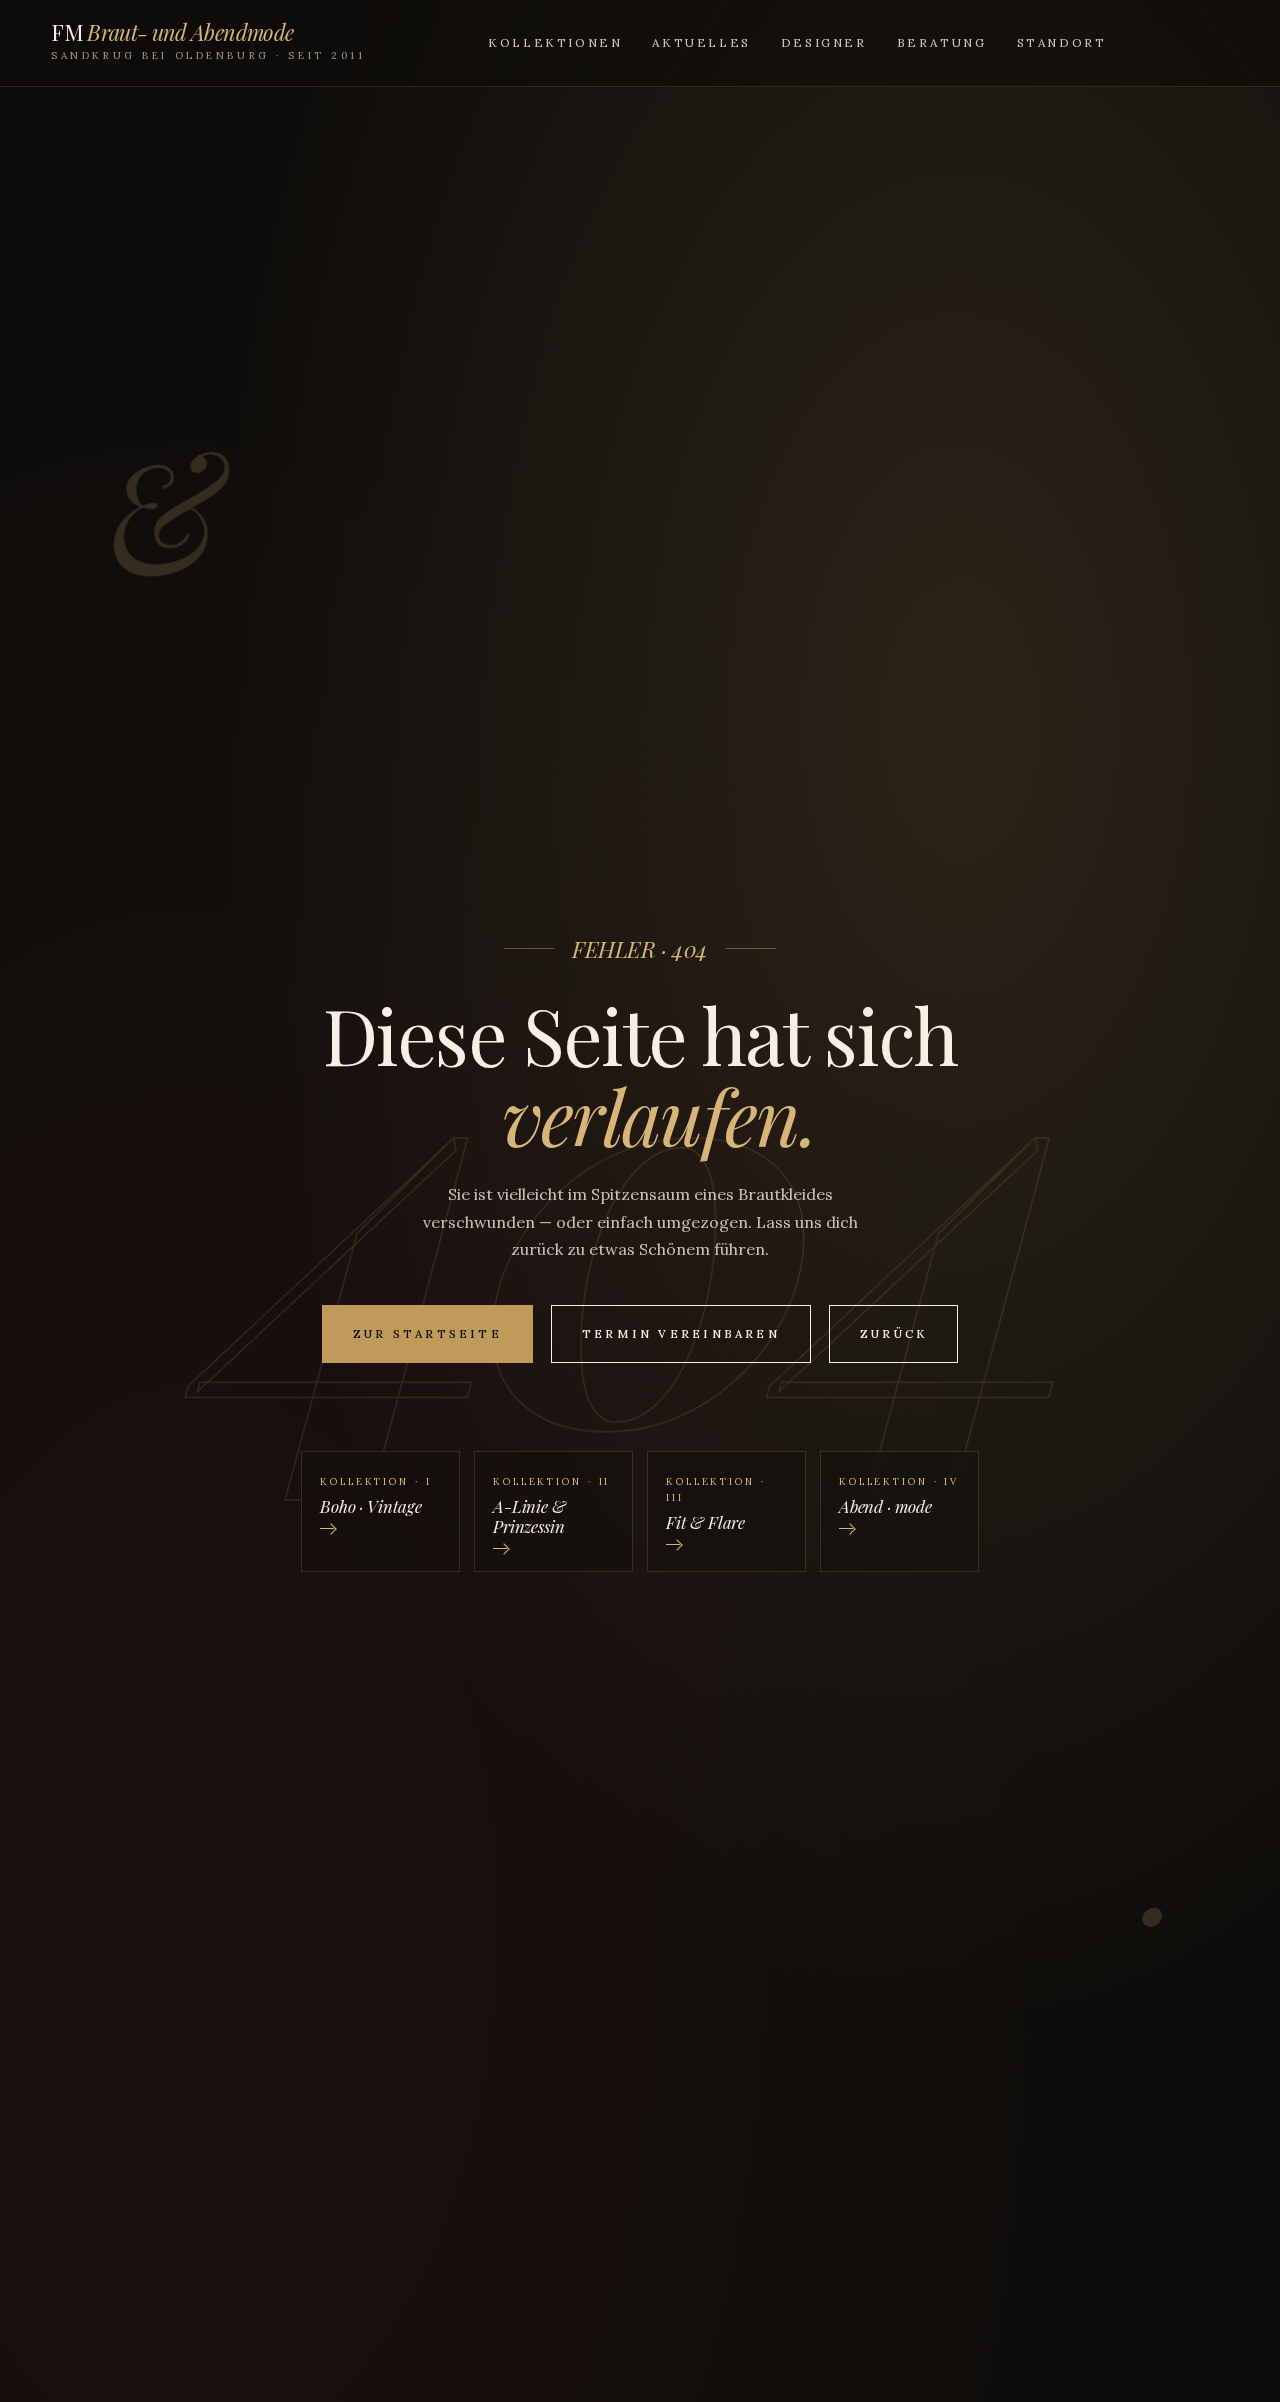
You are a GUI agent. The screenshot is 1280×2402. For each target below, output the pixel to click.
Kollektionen (555, 42)
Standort (1062, 42)
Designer (824, 42)
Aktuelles (701, 42)
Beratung (942, 42)
